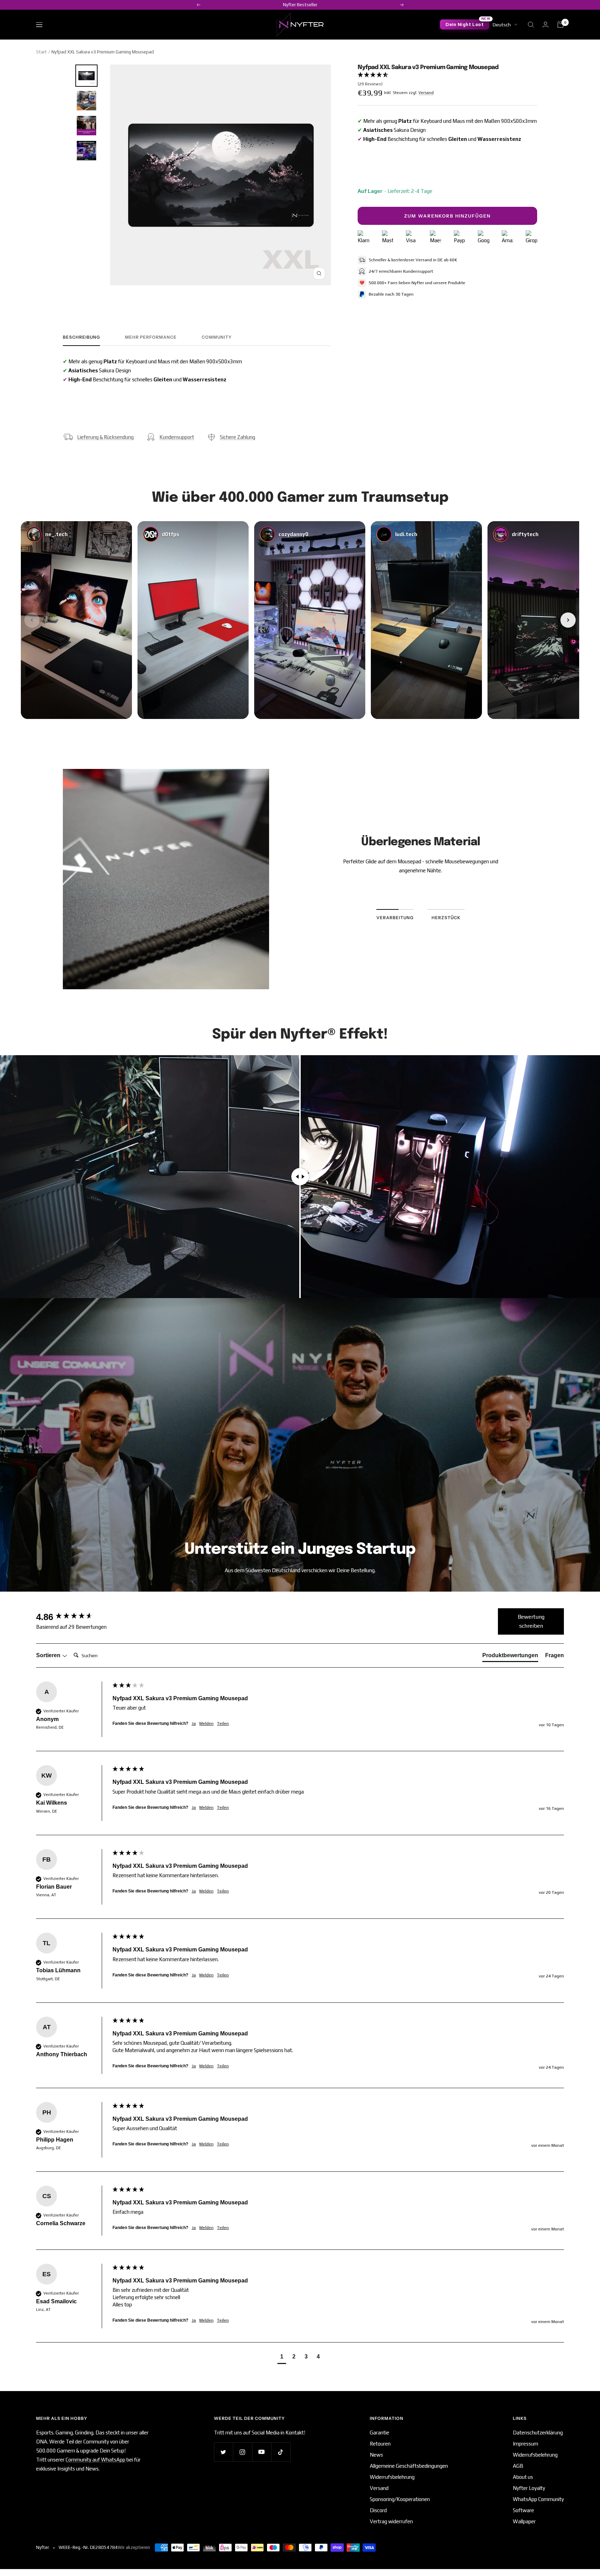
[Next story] (568, 620)
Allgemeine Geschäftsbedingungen (409, 2466)
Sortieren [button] (49, 1655)
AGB (518, 2466)
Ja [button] (194, 1723)
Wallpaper (524, 2521)
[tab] (510, 1657)
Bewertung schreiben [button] (531, 1621)
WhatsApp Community (538, 2499)
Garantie (380, 2433)
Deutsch (502, 25)
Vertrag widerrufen (391, 2521)
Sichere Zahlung (237, 437)
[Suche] (531, 25)
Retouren (380, 2444)
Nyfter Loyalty (529, 2488)
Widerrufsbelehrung (392, 2477)
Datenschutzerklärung (538, 2433)
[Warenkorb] (560, 25)
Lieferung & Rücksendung (105, 437)
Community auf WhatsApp (96, 2460)
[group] (73, 1617)
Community (217, 337)
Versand (426, 93)
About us (523, 2477)
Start (41, 52)
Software (523, 2510)
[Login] (545, 24)
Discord (378, 2510)
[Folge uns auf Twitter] (223, 2452)
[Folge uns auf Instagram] (243, 2452)
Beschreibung (81, 337)
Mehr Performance (151, 337)
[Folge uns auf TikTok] (281, 2452)
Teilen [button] (223, 1723)
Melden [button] (206, 1723)
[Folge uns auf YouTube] (262, 2452)
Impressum (526, 2444)
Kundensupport (177, 437)
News (376, 2455)
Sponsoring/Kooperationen (400, 2499)
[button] (447, 80)
